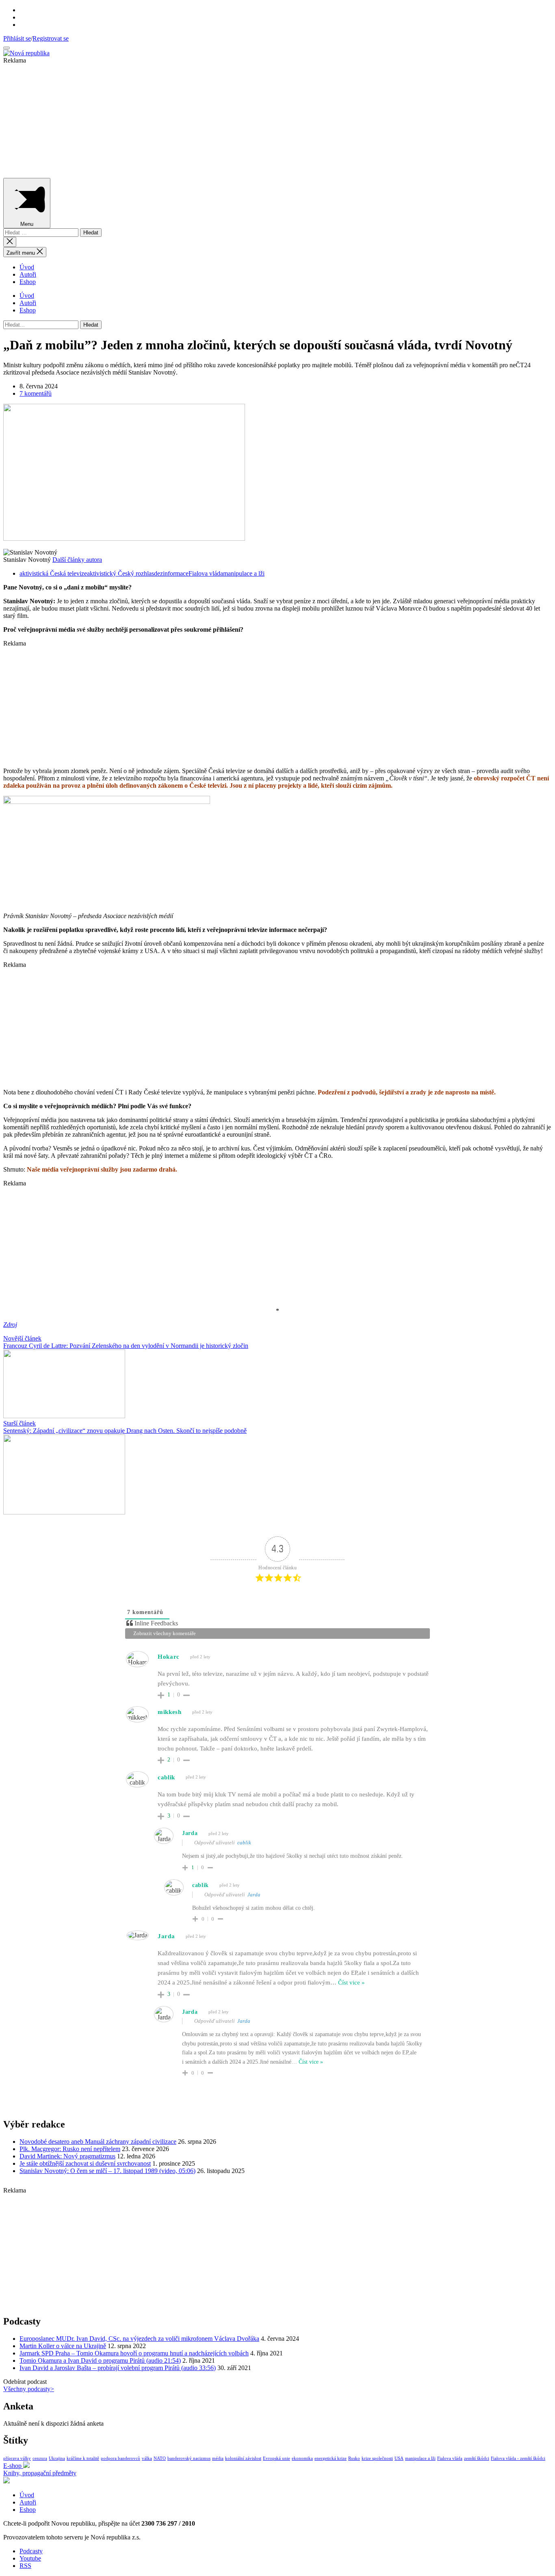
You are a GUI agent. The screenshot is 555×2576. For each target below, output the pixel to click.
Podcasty (31, 2551)
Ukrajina (57, 2458)
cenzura (40, 2458)
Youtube (30, 2558)
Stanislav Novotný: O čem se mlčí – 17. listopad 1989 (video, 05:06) (107, 2171)
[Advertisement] (247, 121)
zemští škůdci (477, 2458)
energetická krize (331, 2458)
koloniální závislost (243, 2458)
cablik (244, 1843)
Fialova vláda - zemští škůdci (518, 2458)
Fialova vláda (206, 573)
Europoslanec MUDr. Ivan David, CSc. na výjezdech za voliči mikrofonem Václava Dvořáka (139, 2339)
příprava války (17, 2458)
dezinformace (171, 573)
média (218, 2458)
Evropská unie (276, 2458)
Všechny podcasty (29, 2389)
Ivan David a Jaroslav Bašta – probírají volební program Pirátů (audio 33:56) (118, 2368)
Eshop (28, 282)
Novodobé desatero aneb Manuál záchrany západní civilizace (98, 2142)
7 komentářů (36, 393)
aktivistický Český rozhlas (120, 573)
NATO (160, 2458)
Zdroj (10, 1325)
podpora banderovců (120, 2458)
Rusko (354, 2458)
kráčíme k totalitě (83, 2458)
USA (399, 2458)
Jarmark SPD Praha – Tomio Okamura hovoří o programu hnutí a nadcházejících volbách (134, 2353)
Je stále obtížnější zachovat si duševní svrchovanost (85, 2163)
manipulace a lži (244, 573)
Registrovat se (51, 38)
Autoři (28, 274)
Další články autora (77, 560)
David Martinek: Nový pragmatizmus (67, 2156)
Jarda (254, 1895)
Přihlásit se (17, 38)
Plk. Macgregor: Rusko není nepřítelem (70, 2149)
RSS (25, 2566)
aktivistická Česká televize (53, 573)
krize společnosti (377, 2458)
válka (147, 2458)
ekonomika (302, 2458)
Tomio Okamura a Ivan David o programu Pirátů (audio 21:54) (100, 2360)
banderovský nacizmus (189, 2458)
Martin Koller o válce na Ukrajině (63, 2346)
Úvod (27, 267)
